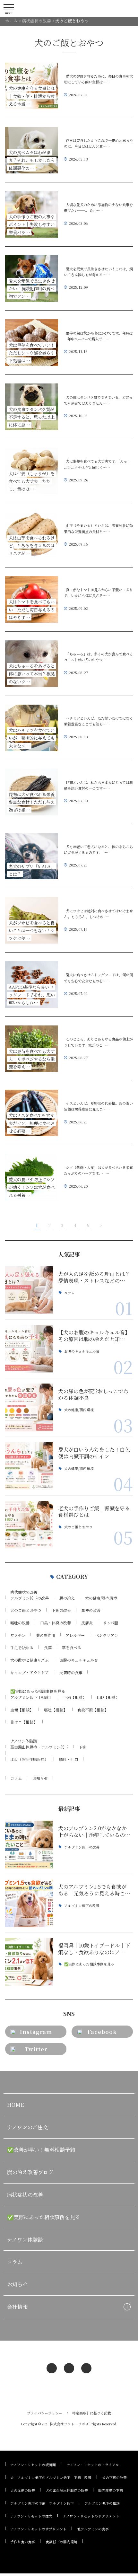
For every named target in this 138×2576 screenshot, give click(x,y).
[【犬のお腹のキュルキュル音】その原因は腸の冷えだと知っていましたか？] (29, 1349)
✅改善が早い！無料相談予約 (41, 2150)
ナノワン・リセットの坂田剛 (33, 2465)
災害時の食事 (71, 1672)
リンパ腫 (111, 1623)
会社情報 (17, 2307)
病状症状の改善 (24, 1592)
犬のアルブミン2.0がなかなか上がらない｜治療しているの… (94, 1831)
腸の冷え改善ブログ (30, 2172)
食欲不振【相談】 (93, 1710)
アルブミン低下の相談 (102, 2503)
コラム (69, 1293)
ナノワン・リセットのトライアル (93, 2465)
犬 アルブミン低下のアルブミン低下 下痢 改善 (51, 2478)
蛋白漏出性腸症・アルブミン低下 (39, 1747)
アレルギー (75, 1635)
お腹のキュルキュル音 (82, 1352)
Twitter (36, 2049)
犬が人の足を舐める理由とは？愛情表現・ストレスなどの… (94, 1277)
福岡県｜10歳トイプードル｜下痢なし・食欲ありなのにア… (94, 1949)
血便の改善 (91, 1610)
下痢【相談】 (75, 1697)
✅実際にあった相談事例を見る (38, 1691)
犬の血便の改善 (23, 2490)
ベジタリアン (107, 1635)
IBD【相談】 (108, 1697)
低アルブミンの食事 (93, 2529)
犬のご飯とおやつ (78, 1527)
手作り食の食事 (23, 2542)
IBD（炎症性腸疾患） (29, 1759)
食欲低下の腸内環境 (61, 2542)
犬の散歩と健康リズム (30, 1660)
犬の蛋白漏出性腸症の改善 (67, 2490)
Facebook (102, 2032)
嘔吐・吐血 (69, 1759)
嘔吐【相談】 (56, 1710)
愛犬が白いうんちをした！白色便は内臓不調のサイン (94, 1453)
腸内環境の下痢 (111, 2490)
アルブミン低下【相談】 (31, 1697)
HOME (15, 2105)
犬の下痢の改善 (114, 2478)
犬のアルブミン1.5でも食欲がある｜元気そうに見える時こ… (94, 1890)
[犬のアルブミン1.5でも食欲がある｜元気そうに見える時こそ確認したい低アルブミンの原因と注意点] (29, 1903)
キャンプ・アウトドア (30, 1672)
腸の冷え (67, 1598)
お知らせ (40, 1778)
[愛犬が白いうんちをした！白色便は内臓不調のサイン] (29, 1466)
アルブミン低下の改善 (30, 1598)
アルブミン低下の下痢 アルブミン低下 (42, 2503)
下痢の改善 (61, 1610)
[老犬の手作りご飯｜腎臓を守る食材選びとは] (29, 1525)
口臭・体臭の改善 (56, 1623)
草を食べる (72, 1647)
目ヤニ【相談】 (24, 1722)
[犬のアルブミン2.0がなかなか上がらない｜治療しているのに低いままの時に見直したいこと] (29, 1845)
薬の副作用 (46, 1635)
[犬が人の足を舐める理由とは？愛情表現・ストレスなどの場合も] (29, 1290)
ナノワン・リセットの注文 (31, 2516)
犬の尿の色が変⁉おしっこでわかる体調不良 (93, 1394)
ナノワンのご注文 (27, 2127)
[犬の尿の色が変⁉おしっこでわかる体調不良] (29, 1407)
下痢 (82, 1747)
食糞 (48, 1647)
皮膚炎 (87, 1623)
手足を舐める (22, 1647)
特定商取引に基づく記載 (92, 2413)
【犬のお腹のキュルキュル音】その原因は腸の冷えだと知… (94, 1336)
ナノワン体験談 (24, 1741)
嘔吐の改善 (20, 1623)
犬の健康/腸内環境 (79, 1410)
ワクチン (18, 1635)
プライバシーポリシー (45, 2413)
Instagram (36, 2032)
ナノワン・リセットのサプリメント (91, 2516)
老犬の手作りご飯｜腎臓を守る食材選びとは (94, 1512)
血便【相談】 (22, 1710)
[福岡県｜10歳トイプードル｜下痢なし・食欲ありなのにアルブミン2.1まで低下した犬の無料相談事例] (29, 1962)
